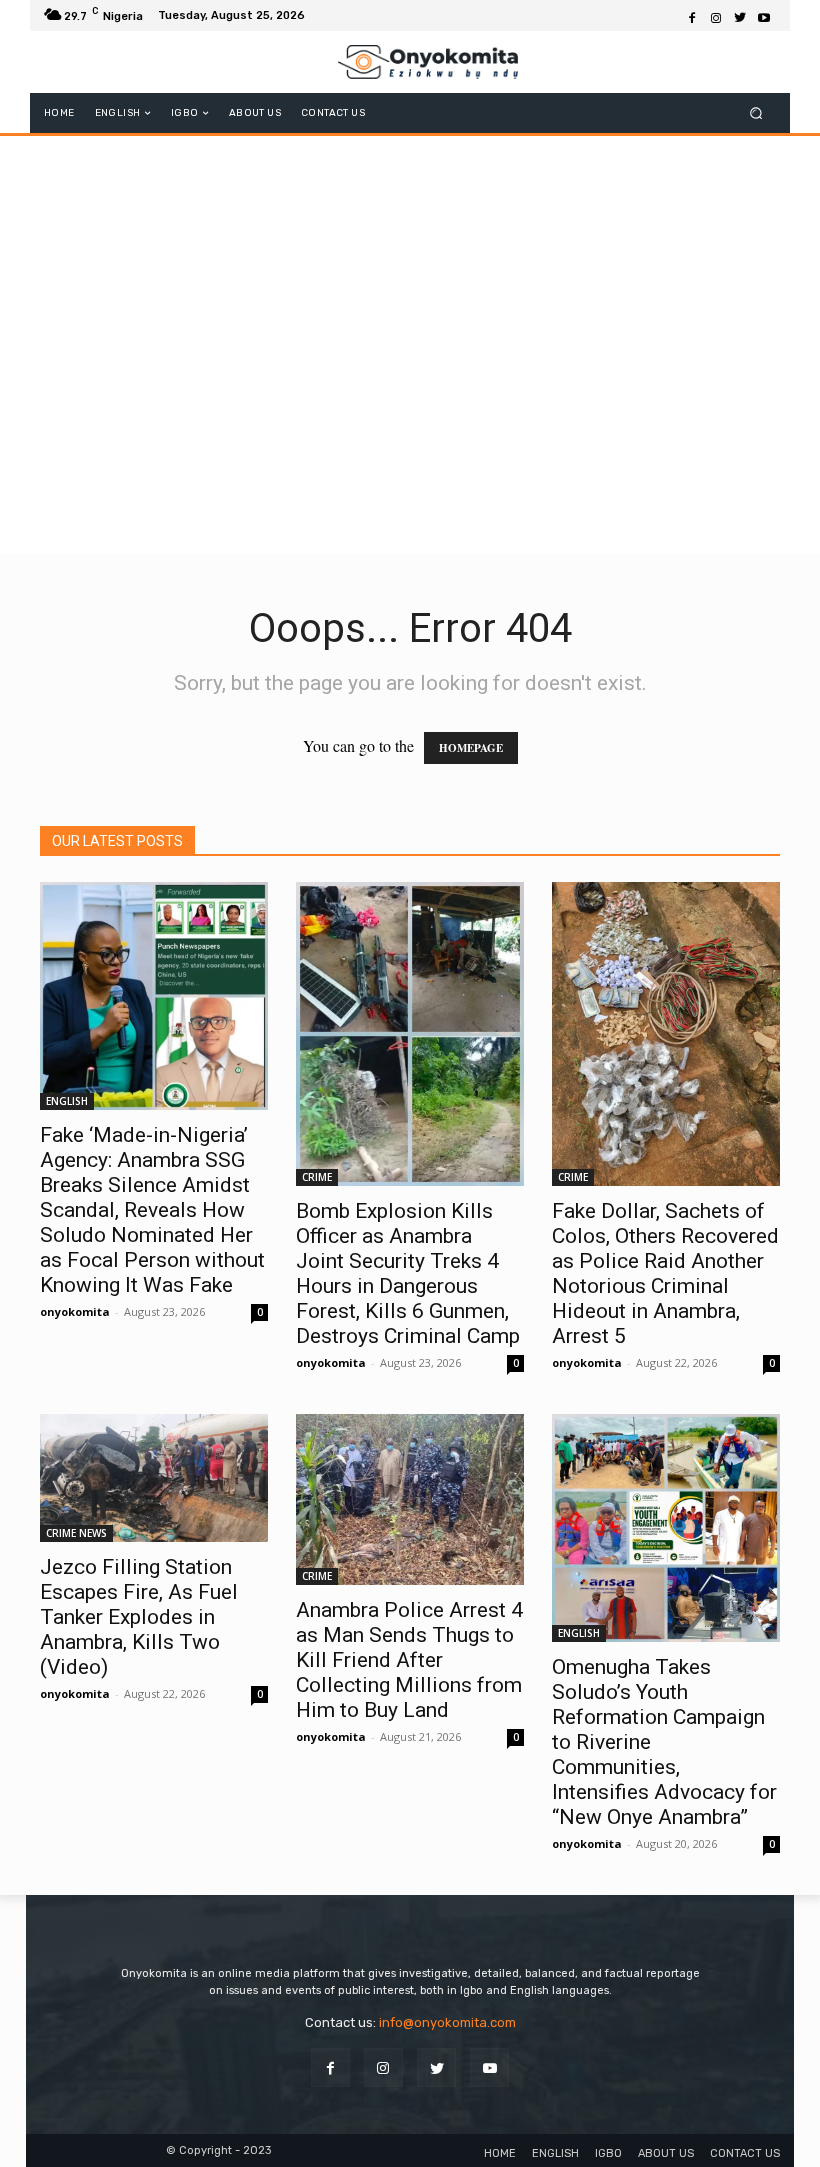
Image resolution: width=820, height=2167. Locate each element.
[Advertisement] (410, 410)
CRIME (317, 1177)
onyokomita (75, 1311)
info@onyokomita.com (447, 2022)
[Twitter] (740, 16)
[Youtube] (764, 16)
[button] (756, 113)
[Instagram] (716, 16)
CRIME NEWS (76, 1533)
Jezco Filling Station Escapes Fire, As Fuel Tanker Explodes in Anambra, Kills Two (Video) (139, 1617)
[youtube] (489, 2067)
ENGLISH (67, 1101)
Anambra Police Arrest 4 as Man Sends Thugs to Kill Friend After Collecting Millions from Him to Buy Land (409, 1660)
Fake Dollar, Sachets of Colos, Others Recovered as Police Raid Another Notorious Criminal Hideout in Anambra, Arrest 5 (665, 1273)
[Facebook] (692, 16)
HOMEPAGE (471, 748)
